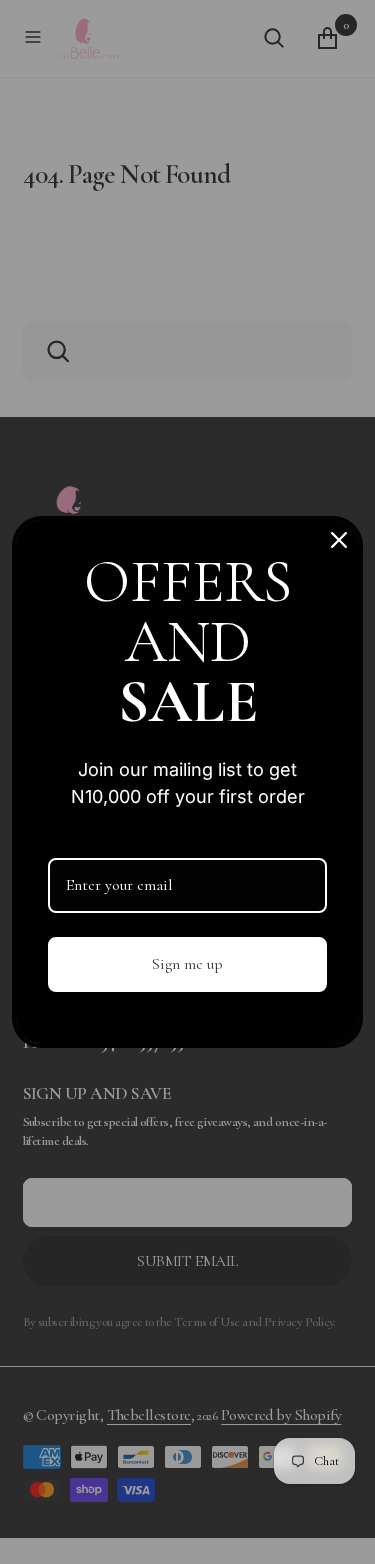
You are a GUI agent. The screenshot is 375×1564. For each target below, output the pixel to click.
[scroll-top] (336, 1525)
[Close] (339, 540)
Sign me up (187, 964)
